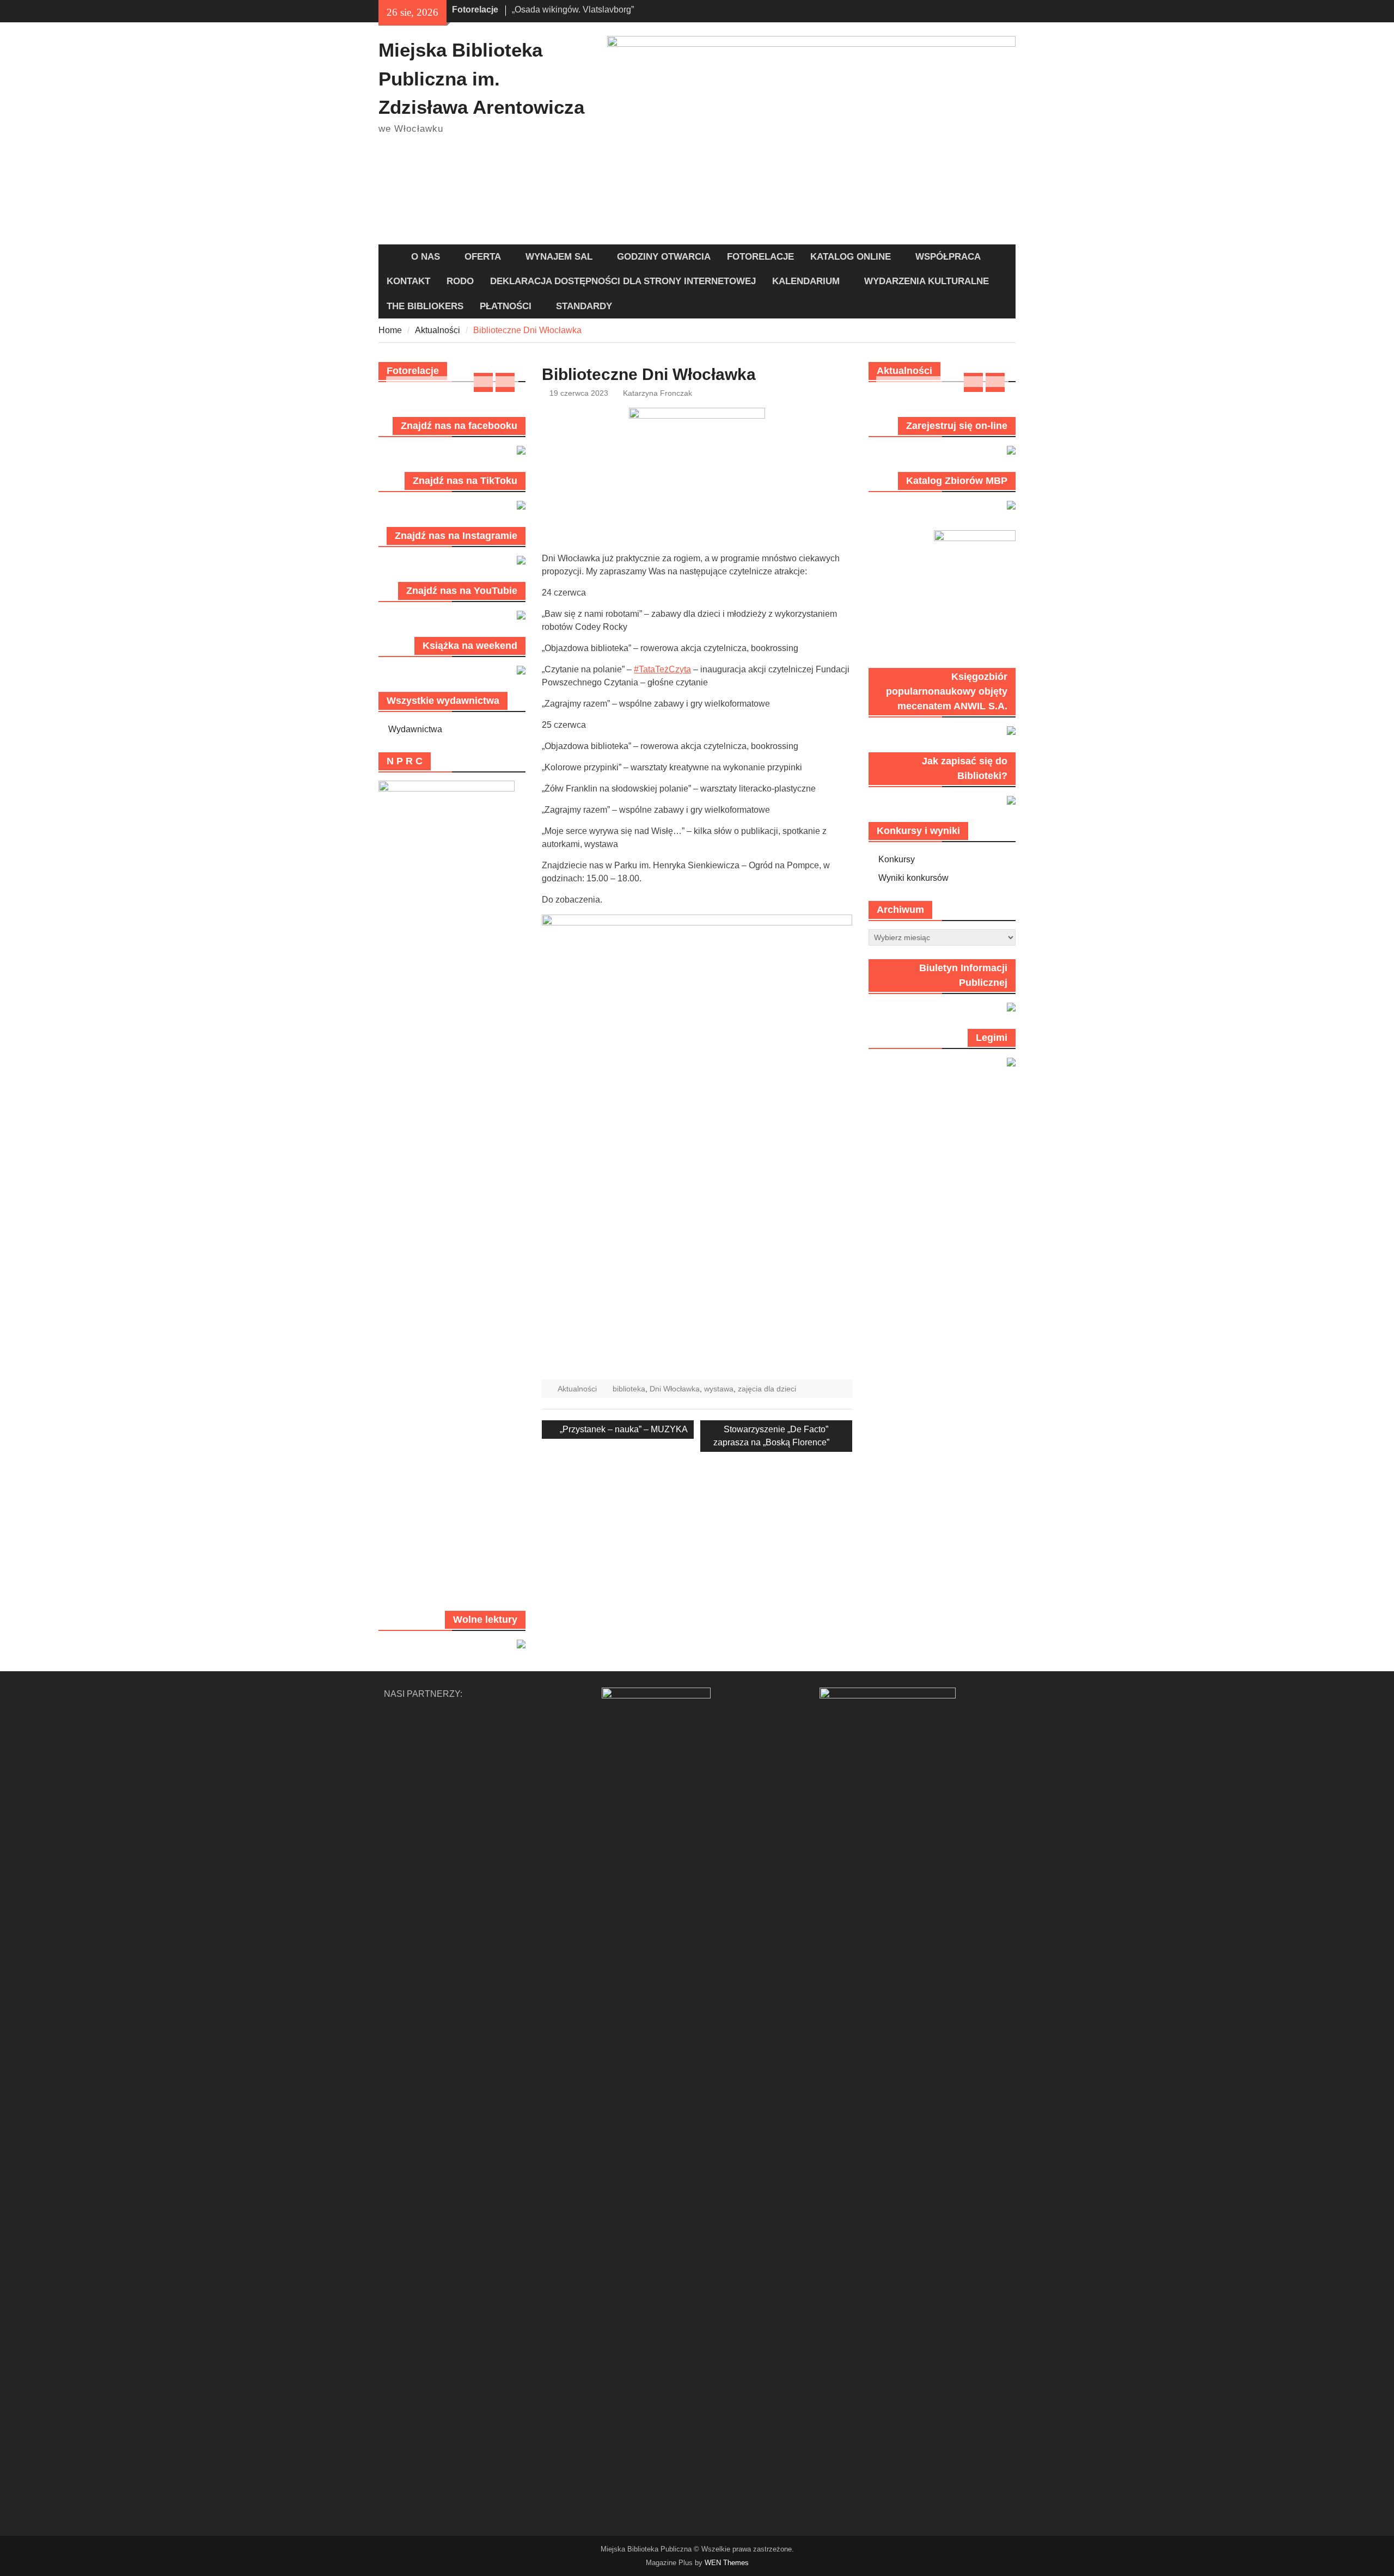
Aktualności (577, 1389)
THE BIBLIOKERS (425, 306)
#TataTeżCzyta (662, 669)
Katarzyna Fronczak (658, 393)
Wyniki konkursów (913, 878)
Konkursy (897, 859)
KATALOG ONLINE (851, 257)
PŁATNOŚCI (506, 306)
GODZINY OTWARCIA (664, 257)
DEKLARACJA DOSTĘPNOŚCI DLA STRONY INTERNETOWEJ (623, 281)
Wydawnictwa (415, 729)
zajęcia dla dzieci (767, 1389)
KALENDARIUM (806, 281)
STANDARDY (584, 306)
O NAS (426, 257)
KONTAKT (408, 281)
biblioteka (629, 1389)
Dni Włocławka (675, 1389)
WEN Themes (727, 2563)
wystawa (719, 1389)
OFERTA (483, 257)
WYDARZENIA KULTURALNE (927, 281)
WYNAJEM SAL (559, 257)
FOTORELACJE (760, 257)
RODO (460, 281)
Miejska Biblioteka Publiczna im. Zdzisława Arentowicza (481, 78)
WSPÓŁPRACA (948, 257)
